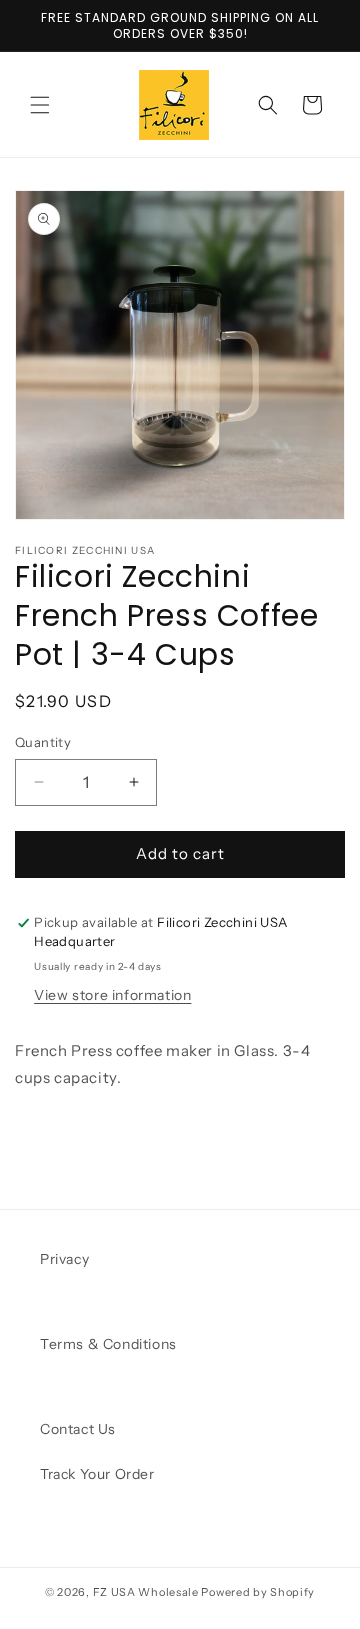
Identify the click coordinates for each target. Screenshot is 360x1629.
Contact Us (78, 1429)
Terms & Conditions (108, 1344)
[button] (40, 105)
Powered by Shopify (258, 1592)
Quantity (43, 742)
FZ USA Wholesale (146, 1592)
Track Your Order (97, 1474)
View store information (112, 995)
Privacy (64, 1259)
